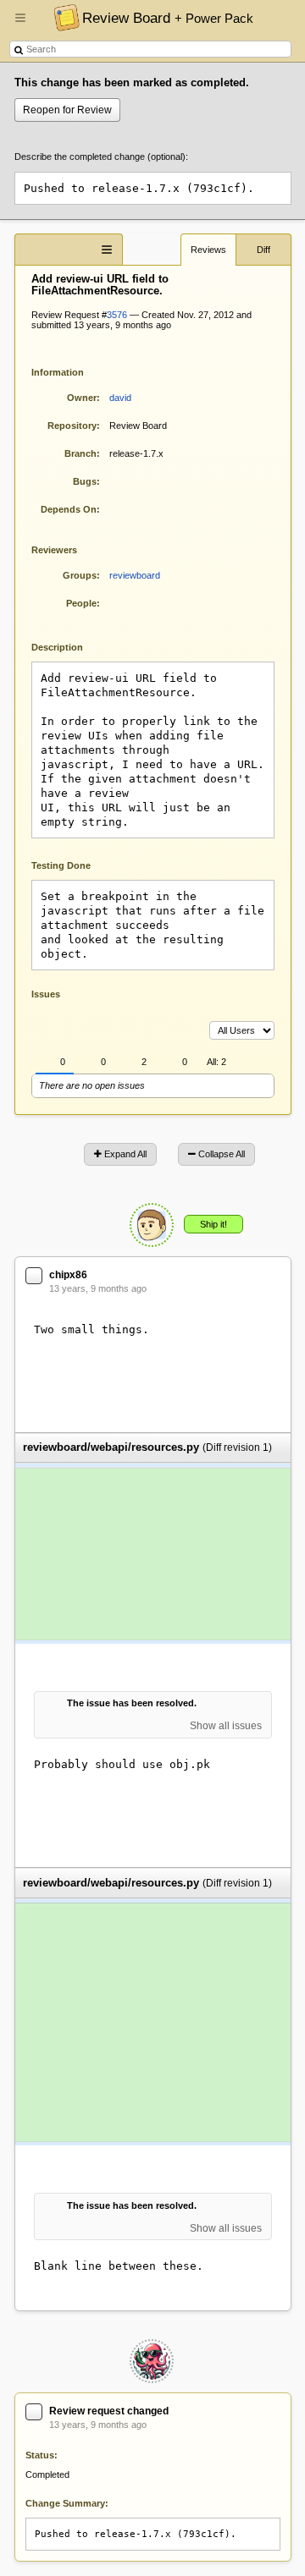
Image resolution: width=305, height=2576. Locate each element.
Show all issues (226, 1726)
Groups (80, 575)
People (81, 603)
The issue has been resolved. (132, 1703)
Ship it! (213, 1224)
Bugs (85, 481)
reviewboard (135, 575)
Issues (46, 994)
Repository (72, 426)
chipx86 (68, 1275)
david (120, 398)
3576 (117, 315)
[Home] (62, 17)
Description (70, 646)
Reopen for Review (67, 110)
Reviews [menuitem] (208, 250)
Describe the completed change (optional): (101, 157)
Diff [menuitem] (263, 250)
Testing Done (61, 865)
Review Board (168, 18)
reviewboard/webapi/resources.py (111, 1448)
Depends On (69, 509)
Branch (80, 453)
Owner (82, 398)
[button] (20, 25)
